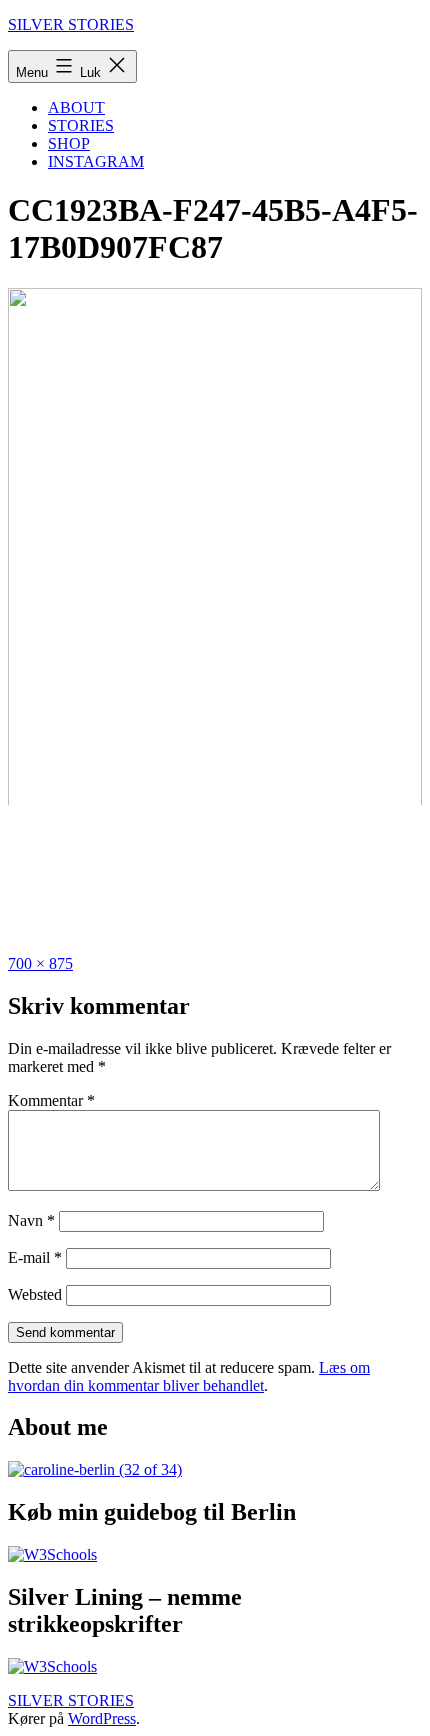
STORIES (81, 125)
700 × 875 (40, 963)
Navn (31, 1220)
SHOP (69, 143)
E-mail (35, 1257)
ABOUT (76, 107)
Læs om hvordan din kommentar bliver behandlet (189, 1376)
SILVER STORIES (71, 24)
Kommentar (51, 1100)
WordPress (102, 1718)
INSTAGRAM (96, 161)
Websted (35, 1294)
